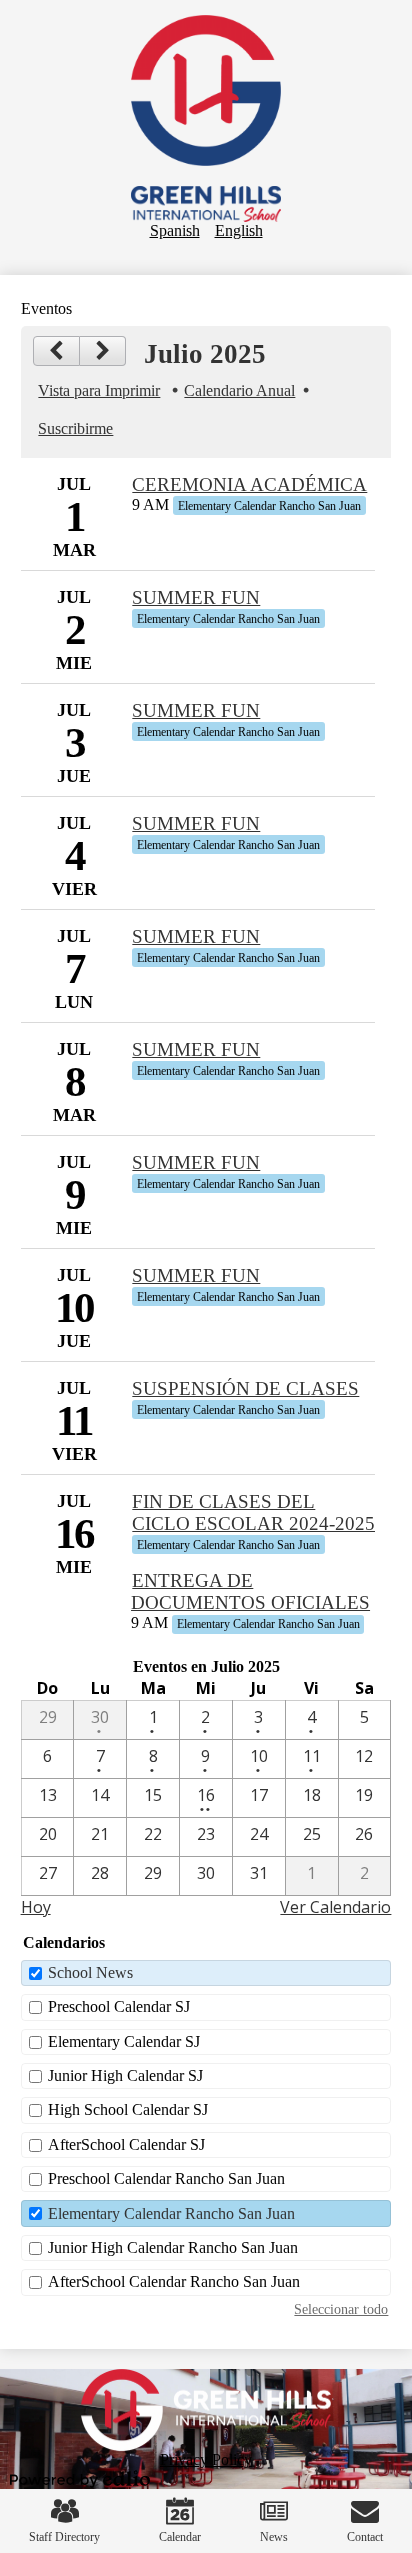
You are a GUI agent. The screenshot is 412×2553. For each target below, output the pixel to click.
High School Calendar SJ (128, 2109)
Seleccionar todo (341, 2309)
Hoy (36, 1907)
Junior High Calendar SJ (125, 2075)
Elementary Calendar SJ (124, 2041)
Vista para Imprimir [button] (99, 390)
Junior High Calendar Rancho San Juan (173, 2247)
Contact (365, 2537)
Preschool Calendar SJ (119, 2006)
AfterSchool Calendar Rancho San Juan (174, 2281)
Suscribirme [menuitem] (75, 428)
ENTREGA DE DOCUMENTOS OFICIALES (250, 1591)
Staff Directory (64, 2537)
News (274, 2537)
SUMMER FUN (196, 597)
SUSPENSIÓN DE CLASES (245, 1388)
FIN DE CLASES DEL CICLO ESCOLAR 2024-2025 (253, 1512)
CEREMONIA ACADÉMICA (249, 484)
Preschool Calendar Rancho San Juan (166, 2178)
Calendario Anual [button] (239, 390)
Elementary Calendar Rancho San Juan (171, 2213)
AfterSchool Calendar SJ (126, 2144)
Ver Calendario (335, 1907)
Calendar (180, 2537)
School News (90, 1972)
